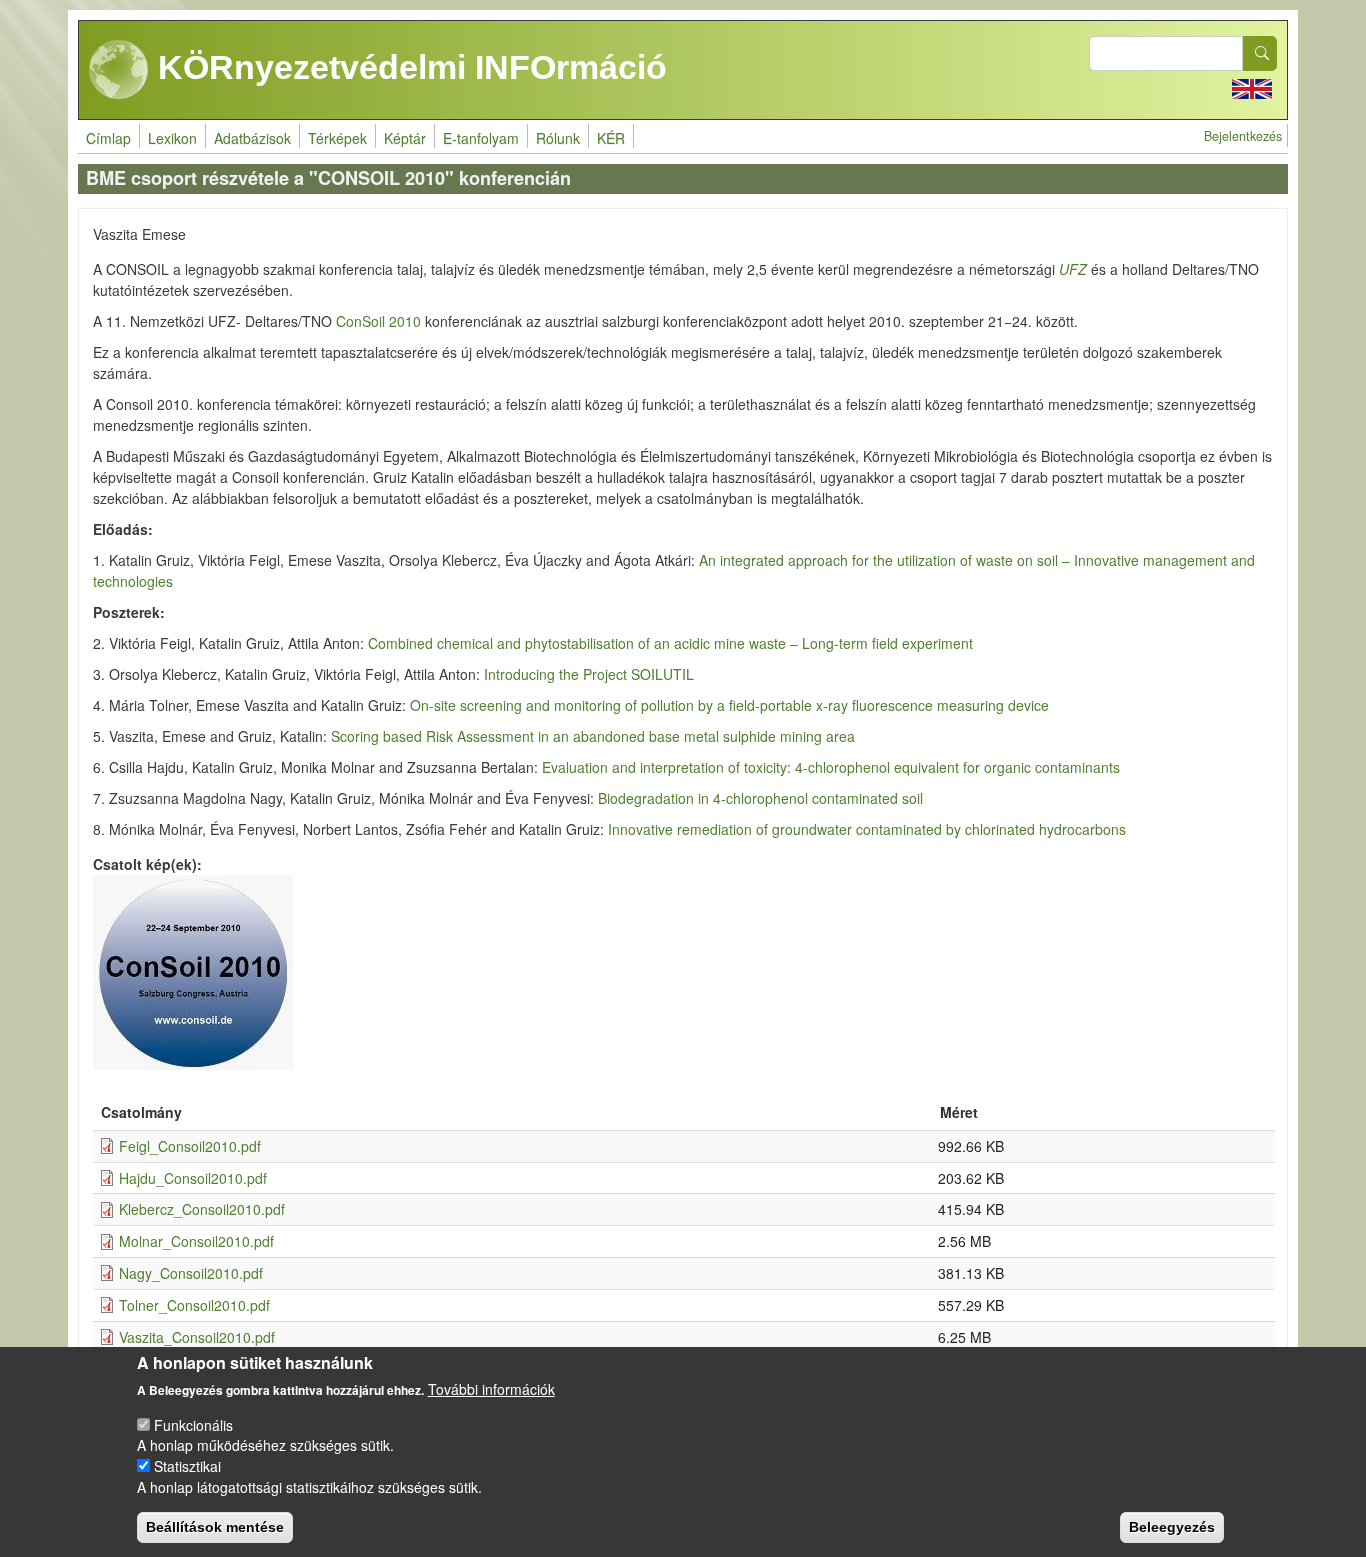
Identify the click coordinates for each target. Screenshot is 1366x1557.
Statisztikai (187, 1466)
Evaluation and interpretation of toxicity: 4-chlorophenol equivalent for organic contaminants (831, 767)
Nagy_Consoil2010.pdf (191, 1273)
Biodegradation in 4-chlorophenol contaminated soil (760, 798)
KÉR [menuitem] (611, 138)
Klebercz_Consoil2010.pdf (202, 1209)
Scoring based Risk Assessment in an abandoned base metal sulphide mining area (593, 736)
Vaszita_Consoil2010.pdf (197, 1337)
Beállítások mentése (215, 1527)
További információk (491, 1389)
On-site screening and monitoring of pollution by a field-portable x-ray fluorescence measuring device (729, 705)
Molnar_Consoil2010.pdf (196, 1241)
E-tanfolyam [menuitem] (481, 138)
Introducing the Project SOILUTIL (589, 674)
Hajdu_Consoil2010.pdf (193, 1178)
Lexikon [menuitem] (172, 138)
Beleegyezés (1172, 1527)
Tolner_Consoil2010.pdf (194, 1305)
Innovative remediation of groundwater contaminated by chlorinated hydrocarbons (865, 829)
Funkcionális (193, 1424)
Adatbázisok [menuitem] (252, 138)
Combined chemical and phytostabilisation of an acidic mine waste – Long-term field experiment (670, 643)
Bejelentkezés (1243, 136)
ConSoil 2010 (378, 321)
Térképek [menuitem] (337, 138)
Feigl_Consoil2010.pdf (190, 1146)
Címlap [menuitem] (108, 138)
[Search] (1260, 53)
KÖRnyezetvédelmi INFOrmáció (408, 67)
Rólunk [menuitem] (558, 138)
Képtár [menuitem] (405, 138)
